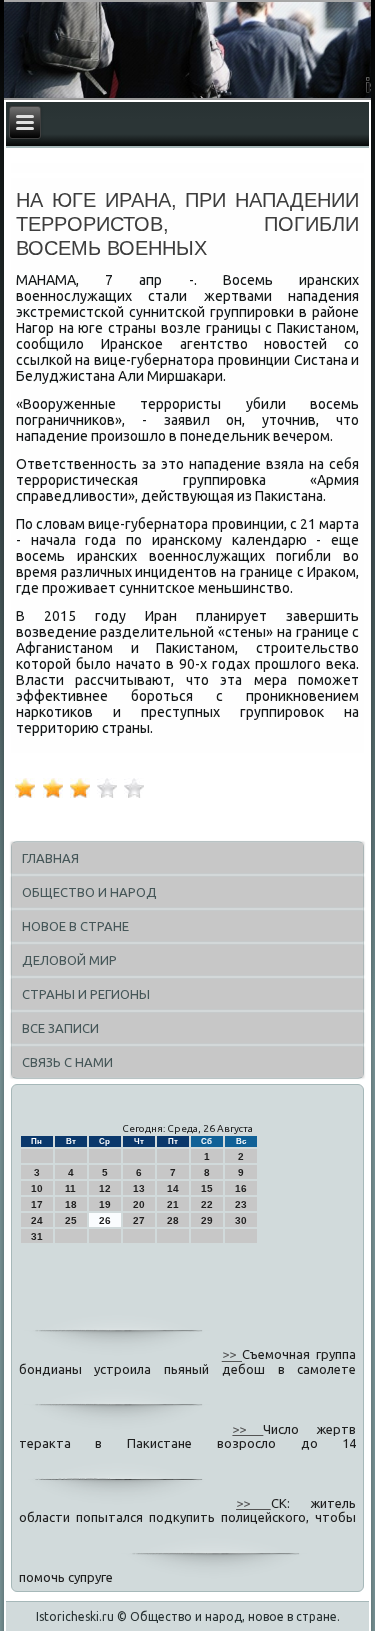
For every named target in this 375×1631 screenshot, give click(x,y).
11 (70, 1188)
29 (207, 1220)
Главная (50, 858)
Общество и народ (89, 892)
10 (37, 1188)
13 (139, 1188)
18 (71, 1204)
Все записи (60, 1028)
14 (173, 1188)
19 (105, 1204)
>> (232, 1355)
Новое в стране (75, 926)
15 (207, 1188)
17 (37, 1204)
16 (241, 1188)
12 (105, 1188)
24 (37, 1220)
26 (105, 1220)
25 (71, 1220)
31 (37, 1236)
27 (139, 1220)
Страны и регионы (86, 994)
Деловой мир (69, 960)
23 (241, 1204)
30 (241, 1220)
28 (173, 1220)
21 (173, 1204)
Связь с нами (67, 1062)
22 (207, 1204)
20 (139, 1204)
